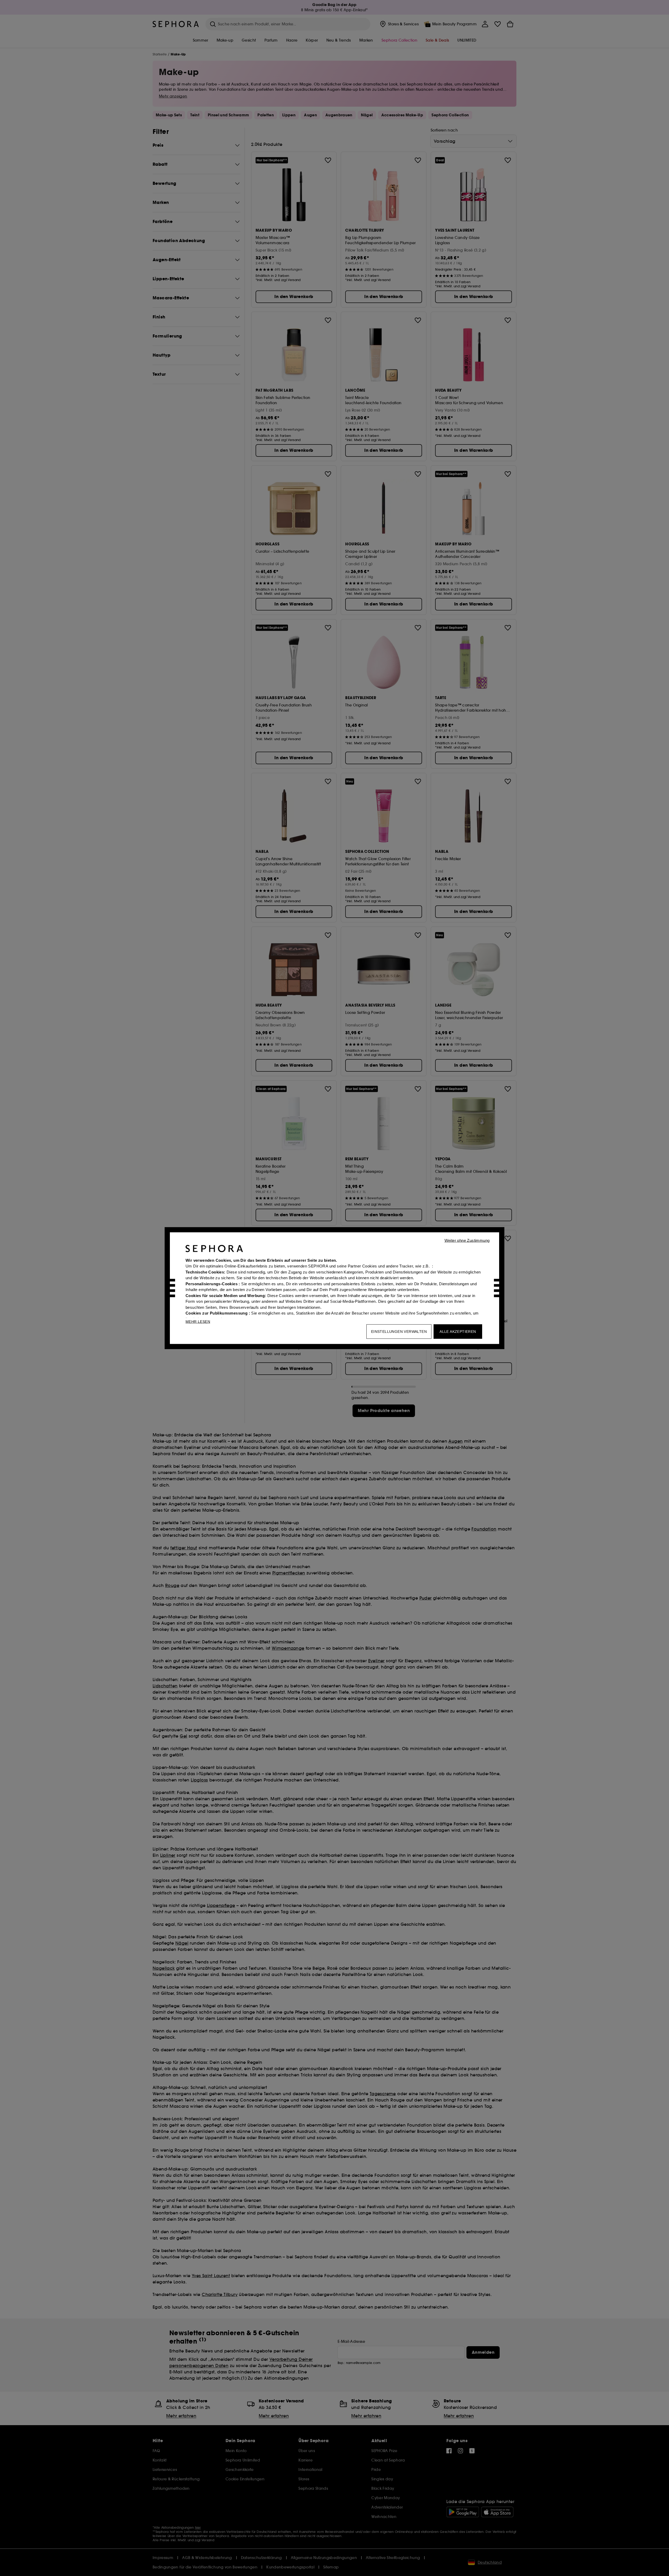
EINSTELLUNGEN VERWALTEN (399, 1331)
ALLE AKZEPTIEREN (458, 1331)
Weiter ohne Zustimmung (467, 1240)
